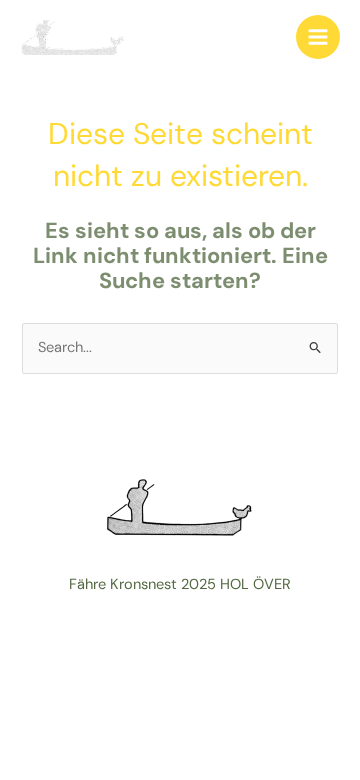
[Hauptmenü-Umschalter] (318, 37)
